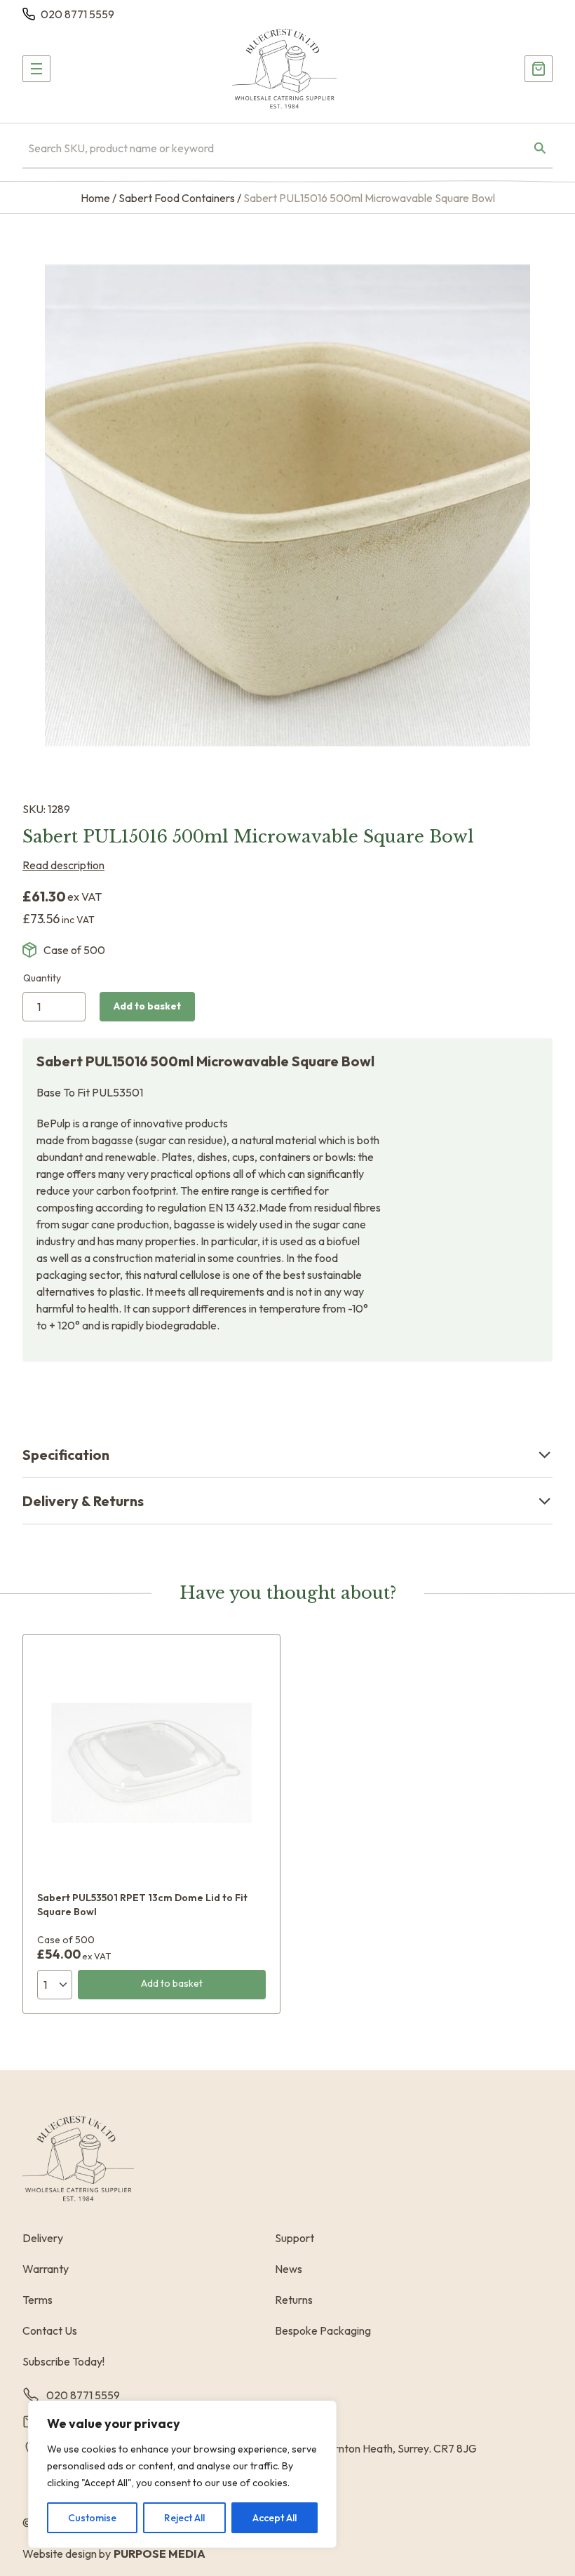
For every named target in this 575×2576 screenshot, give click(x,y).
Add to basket (147, 1006)
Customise (92, 2518)
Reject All (184, 2518)
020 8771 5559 (77, 14)
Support (295, 2238)
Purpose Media (160, 2554)
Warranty (46, 2269)
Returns (294, 2300)
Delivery (43, 2238)
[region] (182, 2474)
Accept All (275, 2518)
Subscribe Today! (63, 2361)
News (289, 2269)
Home (95, 198)
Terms (38, 2300)
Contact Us (50, 2330)
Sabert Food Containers (177, 198)
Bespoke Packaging (323, 2330)
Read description (63, 865)
